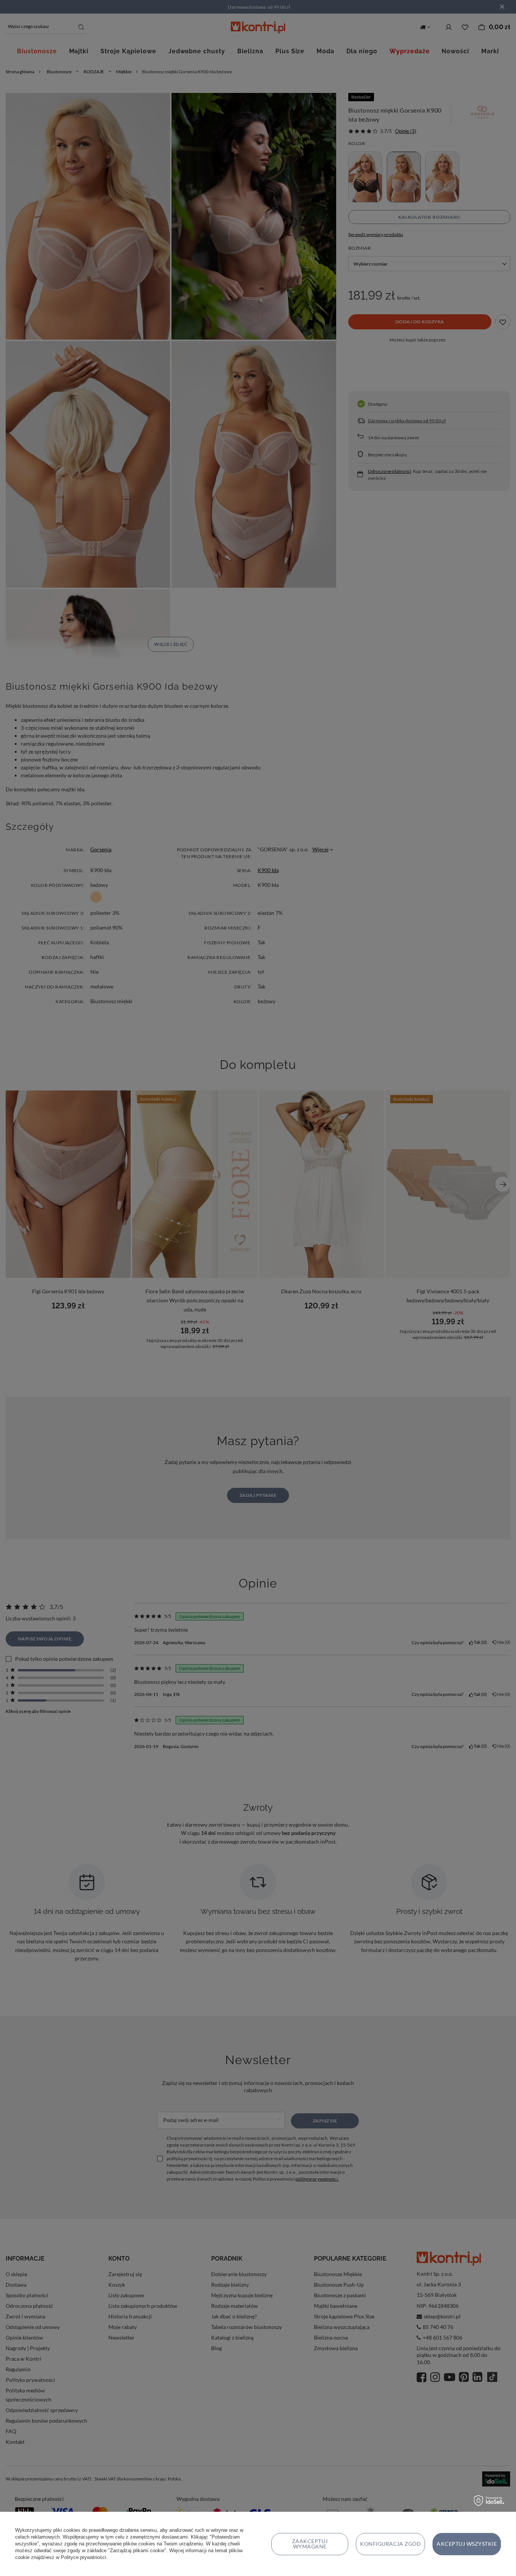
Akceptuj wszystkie (467, 2544)
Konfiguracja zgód (390, 2544)
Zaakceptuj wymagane (310, 2544)
